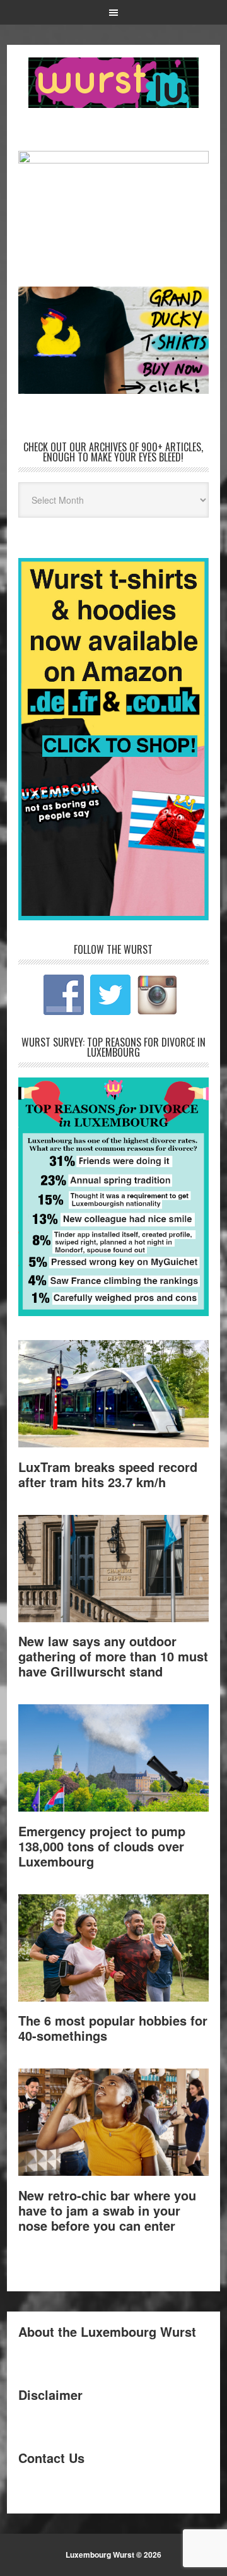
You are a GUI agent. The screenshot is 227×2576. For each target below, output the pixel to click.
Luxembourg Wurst (113, 83)
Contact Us (51, 2458)
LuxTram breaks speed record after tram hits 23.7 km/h (108, 1474)
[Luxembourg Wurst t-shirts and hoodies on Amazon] (113, 340)
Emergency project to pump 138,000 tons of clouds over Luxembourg (102, 1846)
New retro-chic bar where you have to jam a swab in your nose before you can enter (107, 2210)
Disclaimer (50, 2395)
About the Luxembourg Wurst (107, 2331)
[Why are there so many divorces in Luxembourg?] (113, 1312)
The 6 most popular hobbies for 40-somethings (113, 2028)
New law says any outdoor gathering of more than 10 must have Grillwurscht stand (113, 1656)
